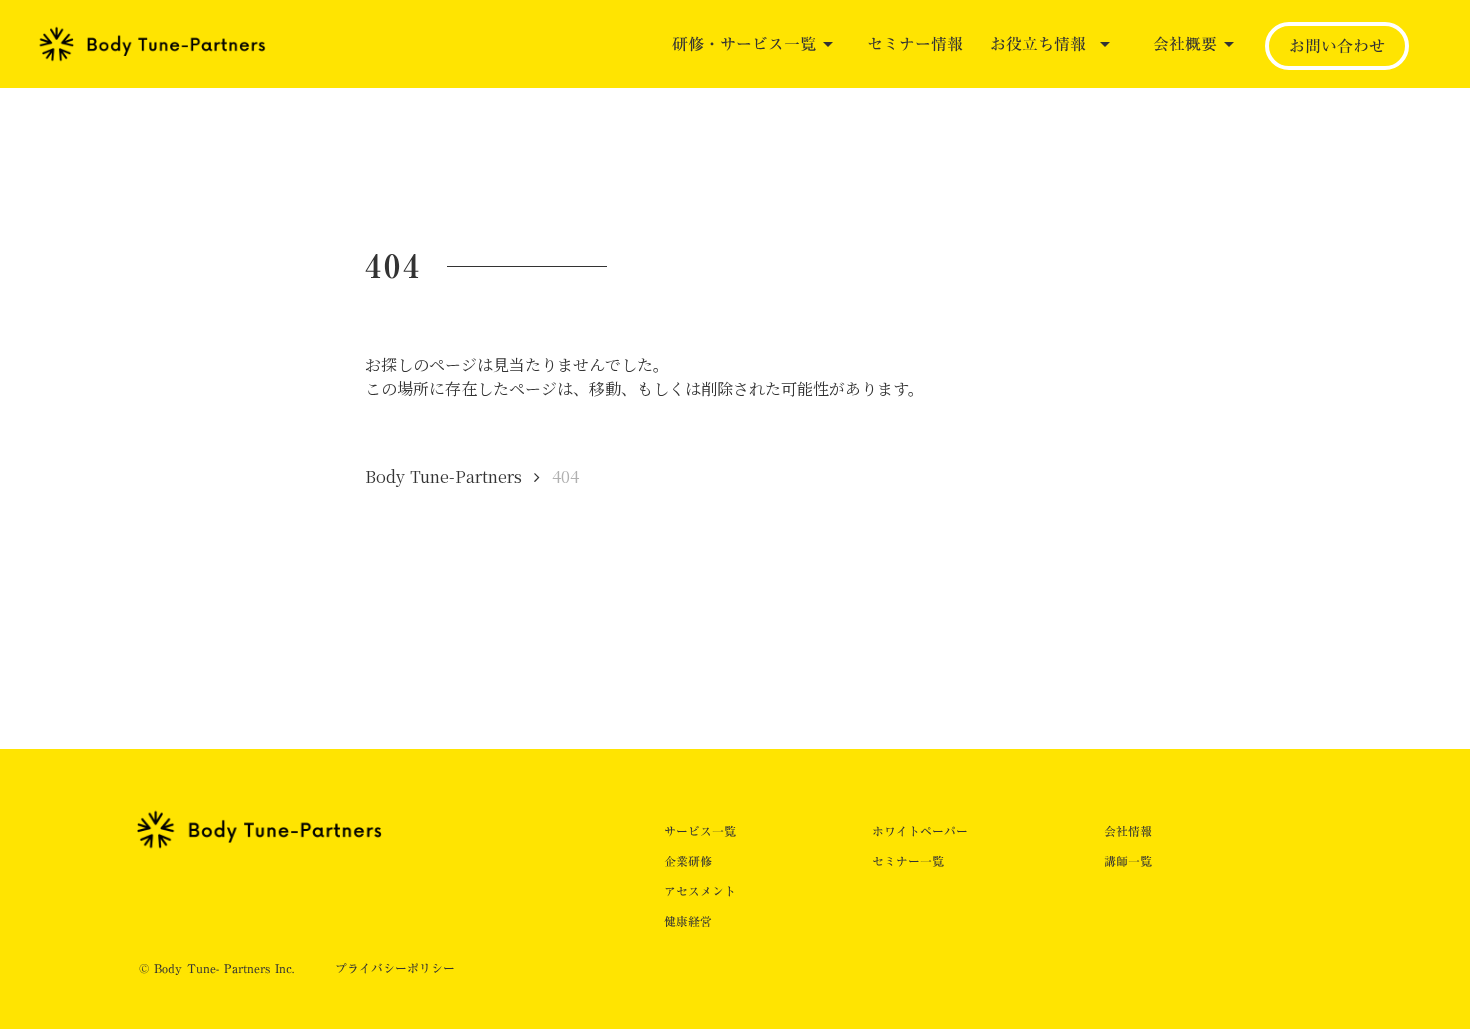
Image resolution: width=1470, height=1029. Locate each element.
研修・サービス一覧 (744, 44)
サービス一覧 (700, 831)
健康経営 (688, 921)
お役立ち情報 (1038, 44)
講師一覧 (1128, 861)
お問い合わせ (1337, 46)
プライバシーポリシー (395, 968)
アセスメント (700, 891)
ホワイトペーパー (920, 831)
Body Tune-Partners (443, 476)
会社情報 (1128, 831)
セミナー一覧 (908, 861)
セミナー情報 (915, 44)
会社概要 (1185, 44)
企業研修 (688, 861)
